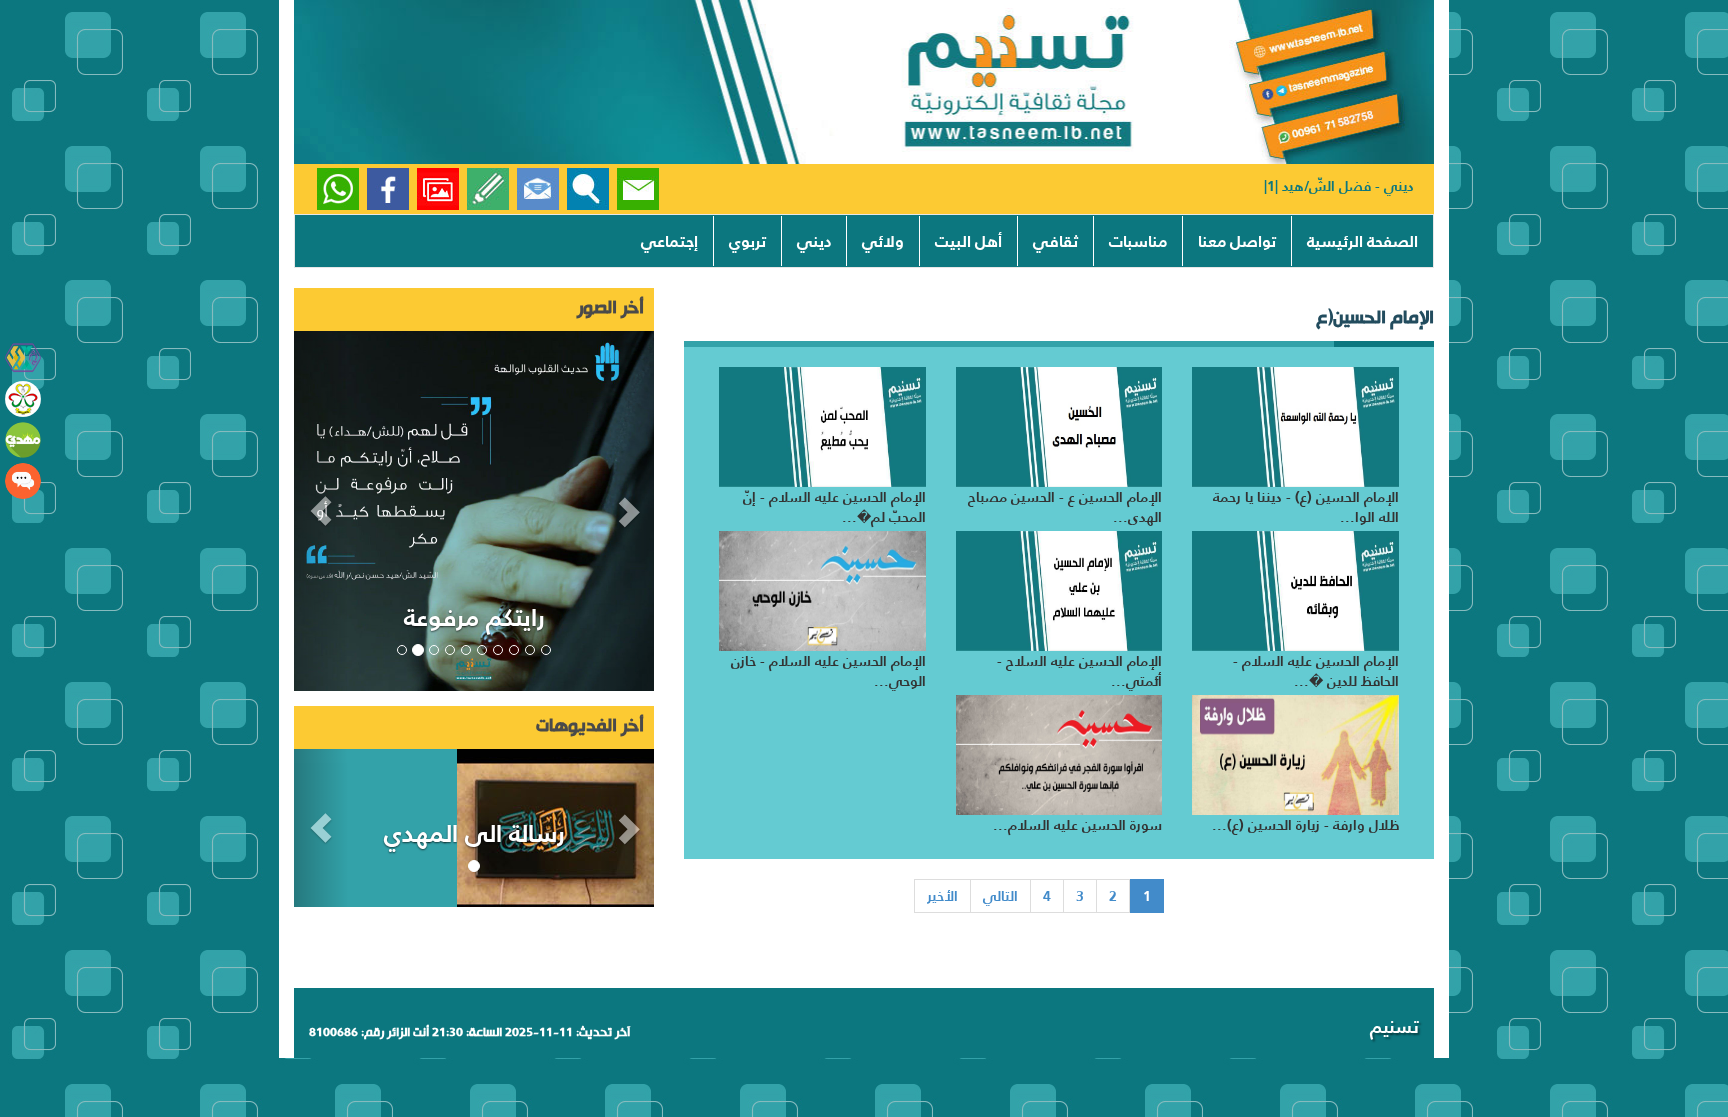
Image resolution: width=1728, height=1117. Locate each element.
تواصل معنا (1237, 241)
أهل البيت (968, 241)
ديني (814, 241)
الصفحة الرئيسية (1362, 241)
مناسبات (1138, 241)
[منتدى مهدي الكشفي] (23, 481)
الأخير (942, 896)
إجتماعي (669, 241)
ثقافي (1055, 241)
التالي (1000, 896)
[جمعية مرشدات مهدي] (23, 399)
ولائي (883, 241)
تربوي (747, 241)
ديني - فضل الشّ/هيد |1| (1339, 186)
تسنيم (1394, 1026)
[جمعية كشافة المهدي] (23, 358)
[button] (321, 511)
